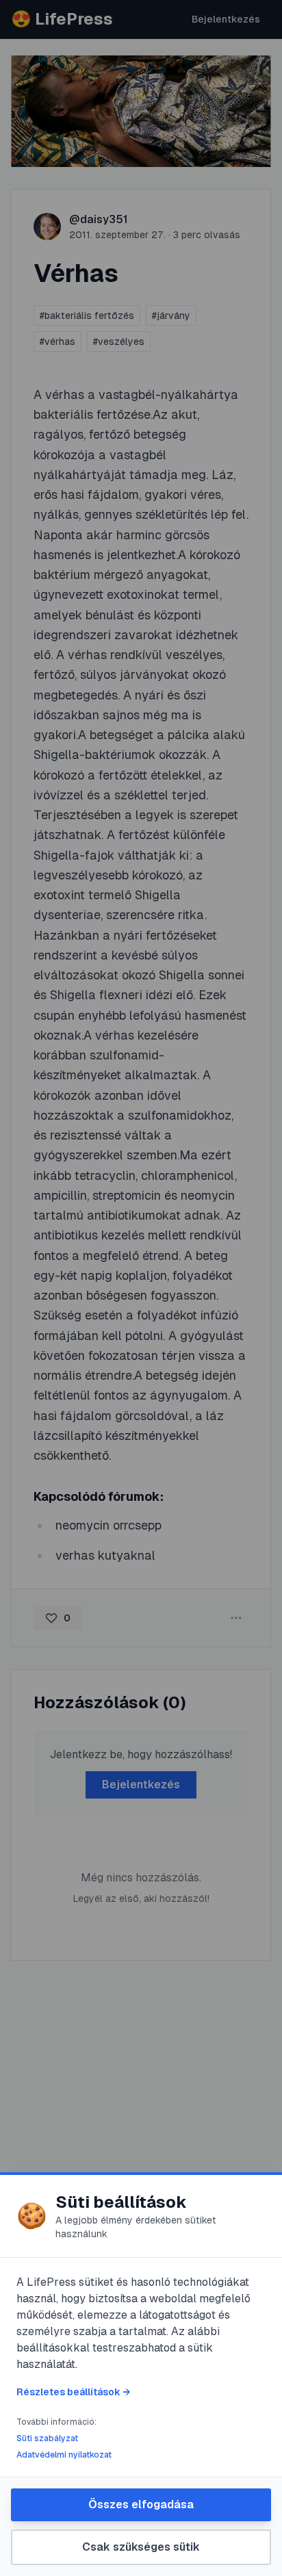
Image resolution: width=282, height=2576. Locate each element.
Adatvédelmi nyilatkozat (64, 2455)
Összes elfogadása (141, 2504)
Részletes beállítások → (73, 2392)
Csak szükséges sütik (141, 2547)
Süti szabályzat (47, 2438)
